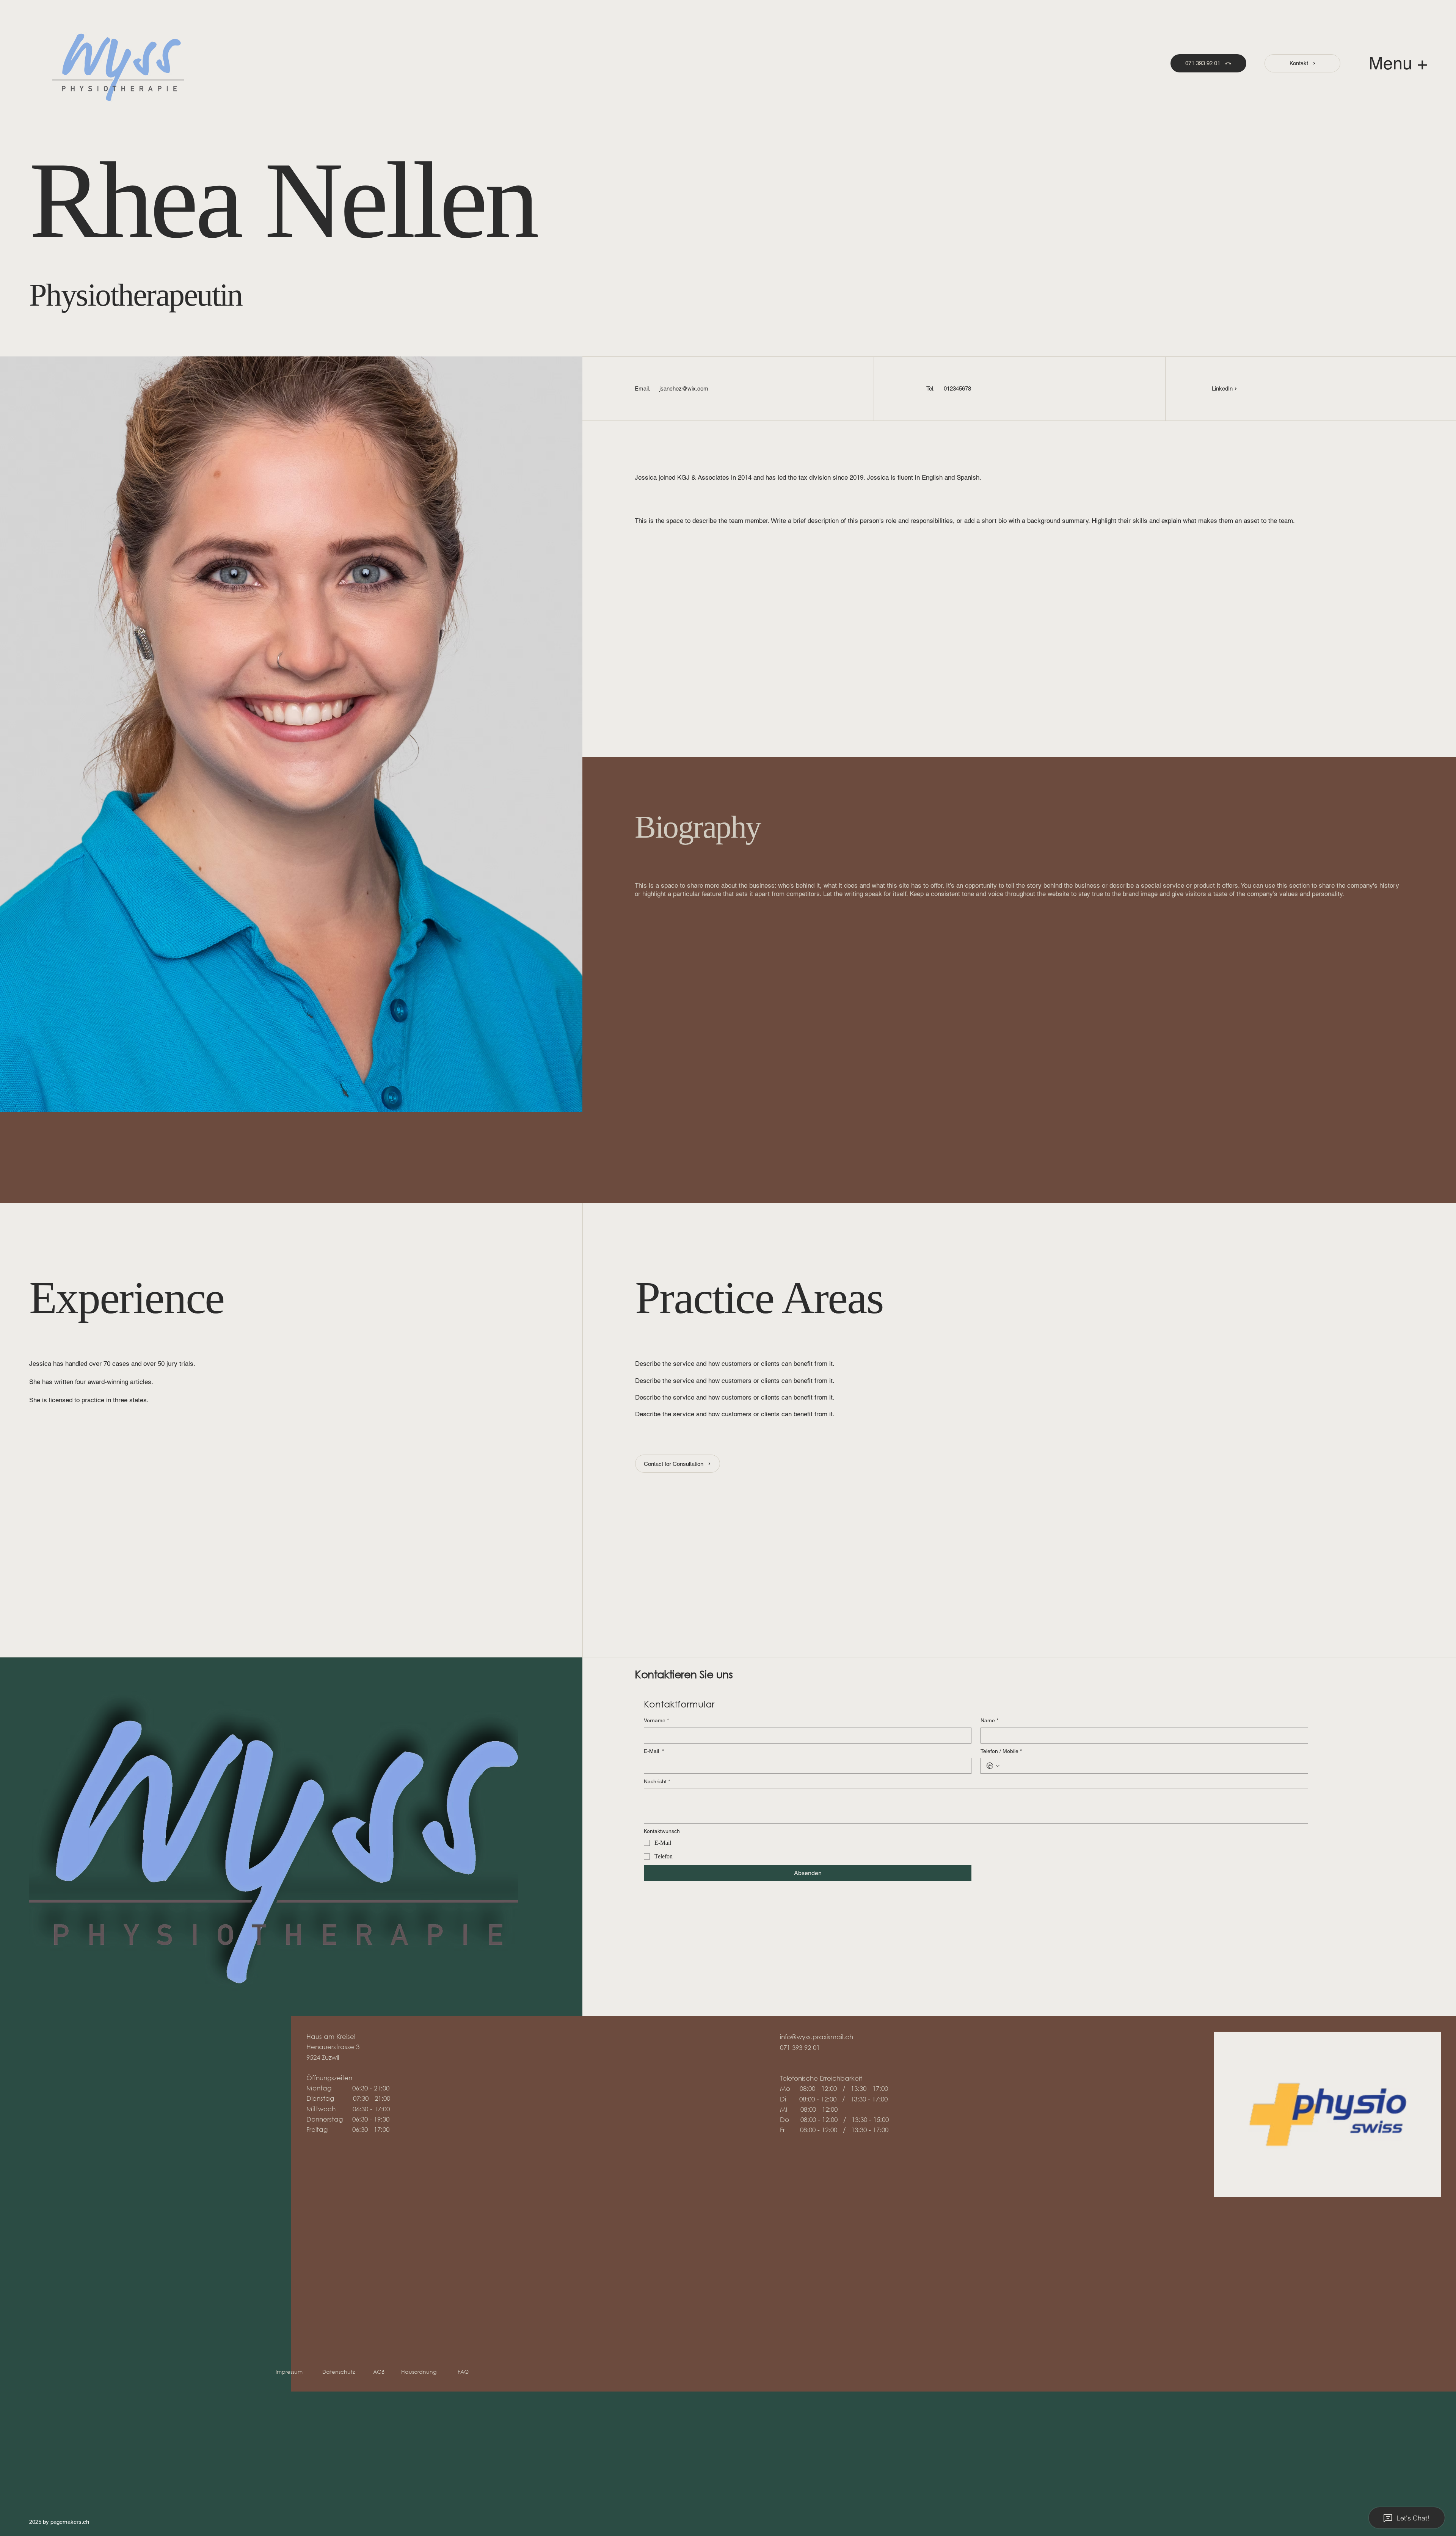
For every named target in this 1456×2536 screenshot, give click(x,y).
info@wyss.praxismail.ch (817, 2037)
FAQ (463, 2372)
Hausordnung (420, 2372)
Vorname (656, 1720)
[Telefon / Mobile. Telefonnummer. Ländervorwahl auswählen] (993, 1766)
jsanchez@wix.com (684, 388)
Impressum (291, 2372)
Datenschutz (339, 2372)
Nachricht (657, 1781)
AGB (387, 2372)
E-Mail (654, 1751)
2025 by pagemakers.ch (59, 2522)
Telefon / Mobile (1001, 1751)
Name (989, 1720)
